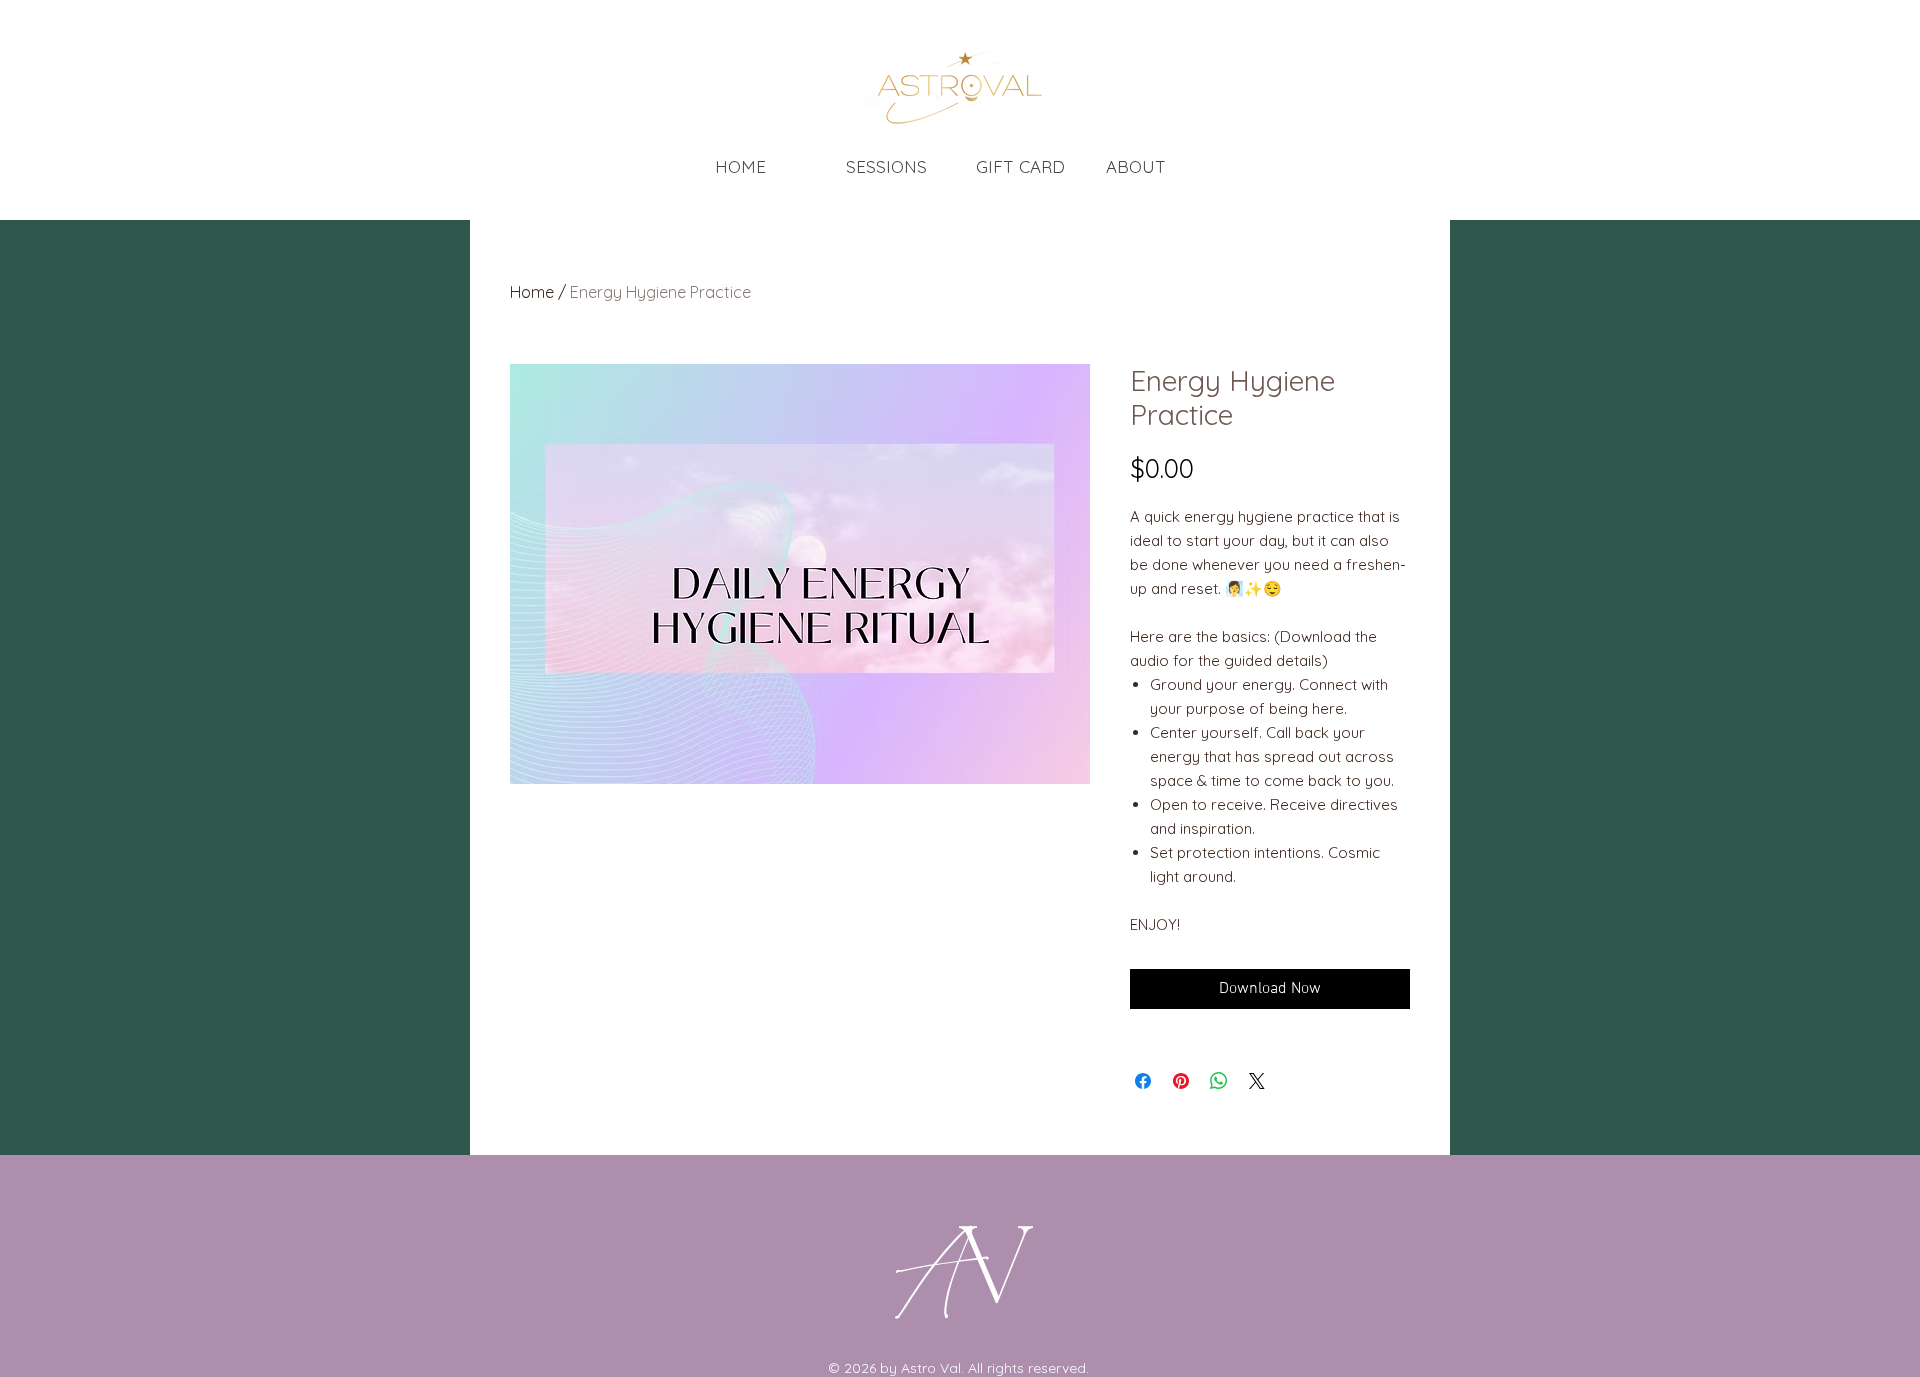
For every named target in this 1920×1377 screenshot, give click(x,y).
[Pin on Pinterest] (1181, 1081)
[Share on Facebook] (1143, 1081)
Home (532, 292)
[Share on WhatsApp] (1219, 1081)
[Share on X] (1257, 1081)
